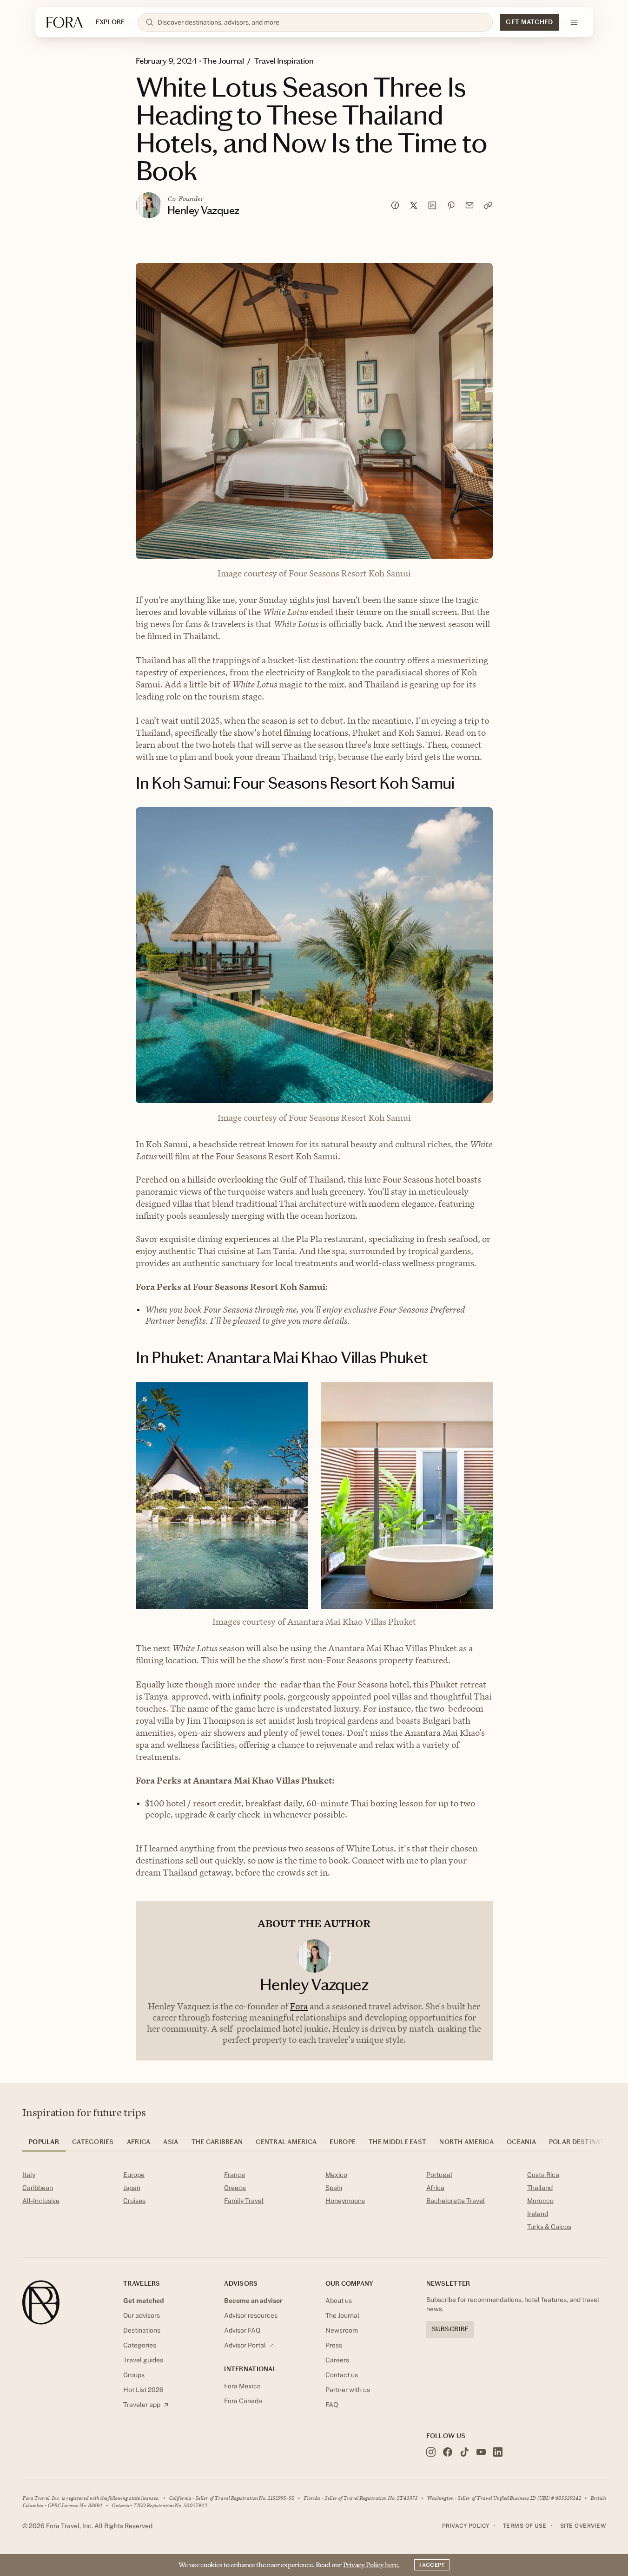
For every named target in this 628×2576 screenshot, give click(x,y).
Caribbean (38, 2188)
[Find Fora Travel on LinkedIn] (498, 2452)
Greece (235, 2188)
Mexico (336, 2175)
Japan (132, 2188)
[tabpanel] (314, 2203)
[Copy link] (488, 205)
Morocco (540, 2201)
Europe (134, 2175)
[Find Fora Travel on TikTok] (464, 2452)
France (235, 2175)
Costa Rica (543, 2175)
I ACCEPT (432, 2565)
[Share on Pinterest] (451, 205)
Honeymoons (345, 2201)
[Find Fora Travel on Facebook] (448, 2452)
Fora (299, 2006)
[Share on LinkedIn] (432, 205)
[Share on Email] (469, 205)
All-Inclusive (41, 2201)
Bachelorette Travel (456, 2201)
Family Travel (244, 2201)
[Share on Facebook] (395, 205)
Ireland (538, 2214)
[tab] (44, 2145)
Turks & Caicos (549, 2227)
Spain (334, 2188)
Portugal (439, 2175)
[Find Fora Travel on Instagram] (431, 2452)
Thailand (540, 2188)
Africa (435, 2188)
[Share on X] (414, 205)
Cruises (134, 2201)
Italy (29, 2175)
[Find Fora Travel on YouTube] (481, 2452)
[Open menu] (574, 22)
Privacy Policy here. (371, 2565)
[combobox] (321, 22)
